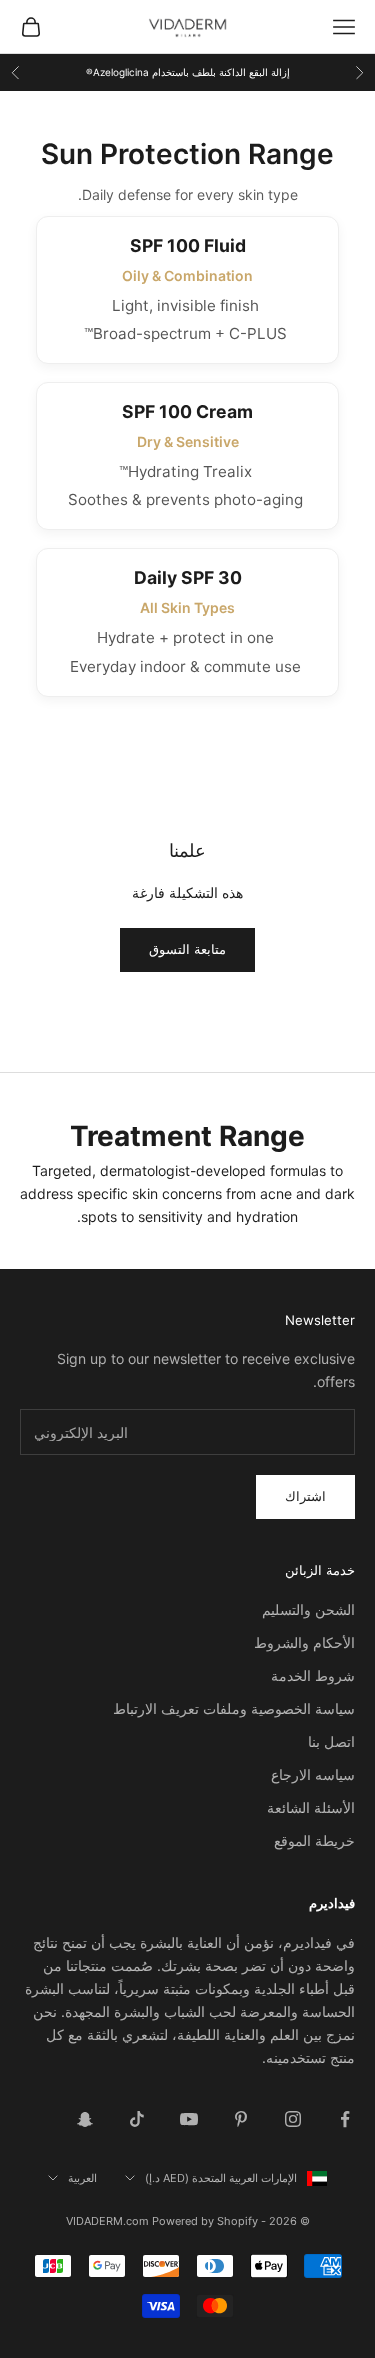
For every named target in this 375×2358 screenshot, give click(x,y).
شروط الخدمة (313, 1675)
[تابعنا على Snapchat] (85, 2119)
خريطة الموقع (314, 1840)
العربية (82, 2178)
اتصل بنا (331, 1741)
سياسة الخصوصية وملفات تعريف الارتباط (234, 1708)
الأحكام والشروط (304, 1642)
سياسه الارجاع (313, 1774)
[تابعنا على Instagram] (293, 2119)
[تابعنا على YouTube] (189, 2119)
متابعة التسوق (187, 949)
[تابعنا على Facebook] (345, 2119)
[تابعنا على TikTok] (137, 2119)
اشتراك (305, 1496)
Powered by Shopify (205, 2221)
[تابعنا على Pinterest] (241, 2119)
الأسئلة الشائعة (311, 1807)
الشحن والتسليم (308, 1609)
